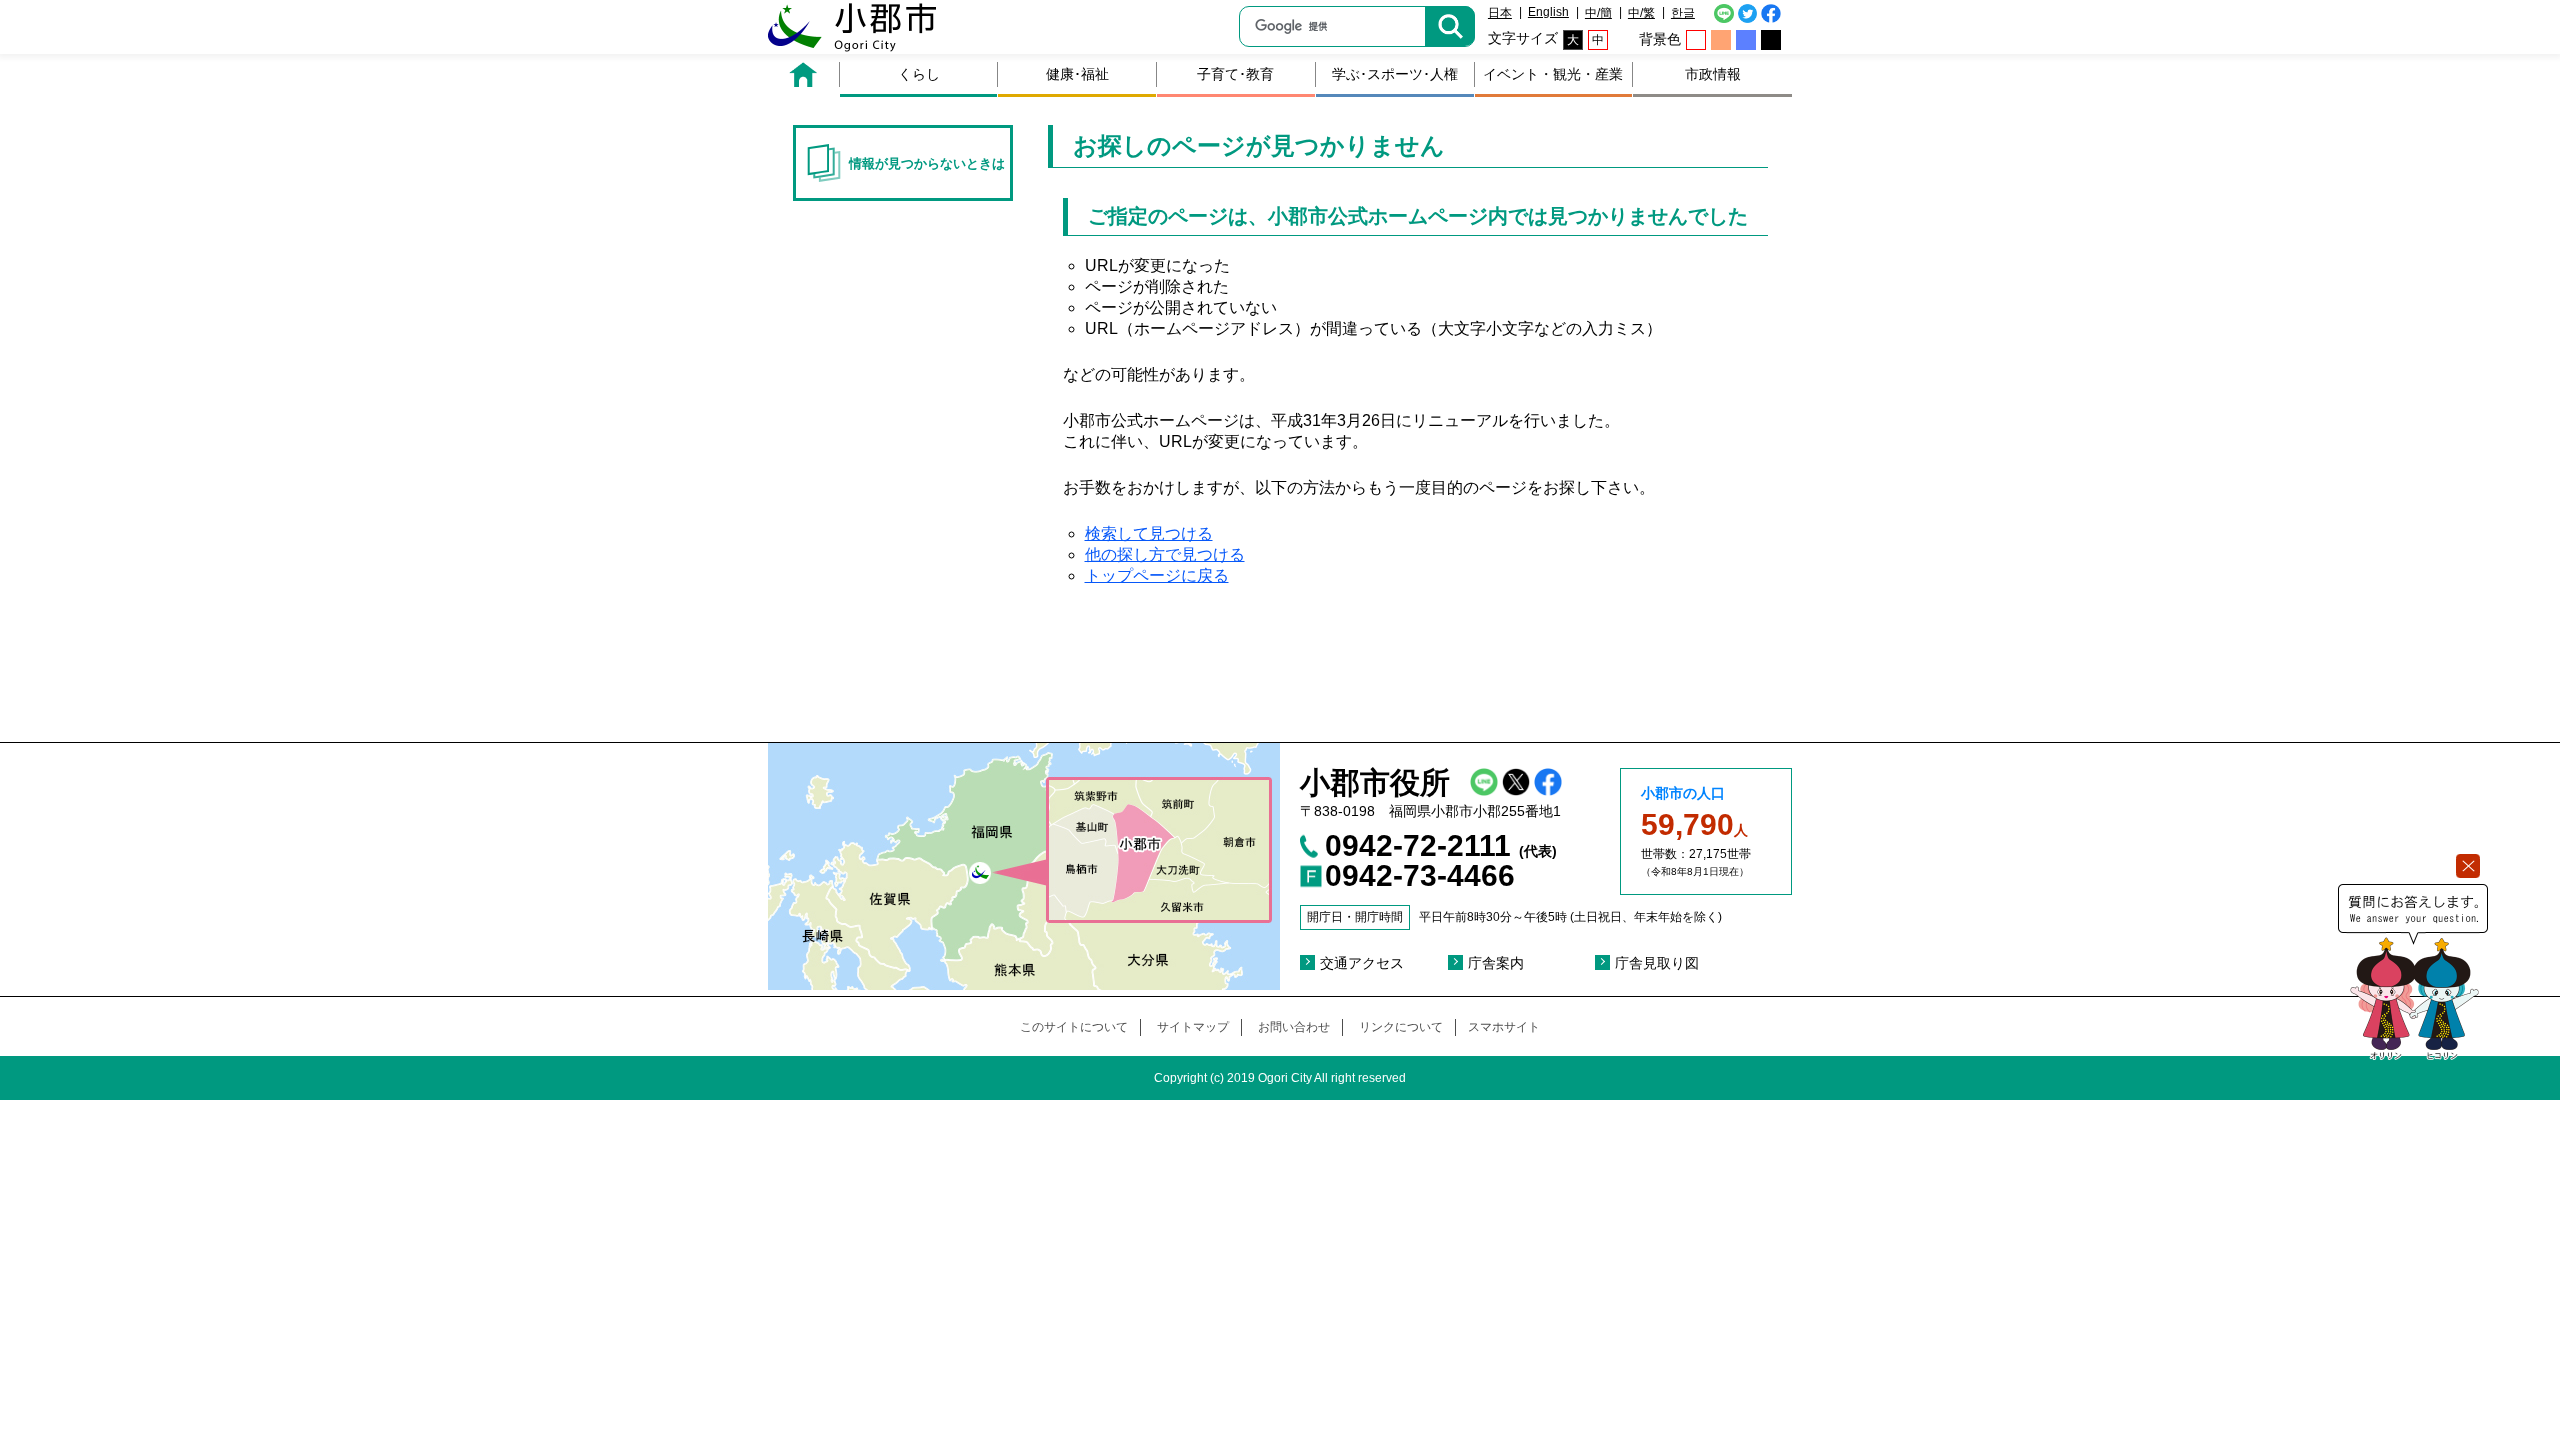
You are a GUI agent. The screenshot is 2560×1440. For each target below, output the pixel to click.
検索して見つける (1149, 533)
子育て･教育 (1235, 74)
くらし (919, 74)
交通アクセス (1362, 963)
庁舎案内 (1496, 963)
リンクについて (1401, 1027)
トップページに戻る (1157, 575)
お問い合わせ (1294, 1027)
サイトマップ (1193, 1027)
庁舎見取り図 (1657, 963)
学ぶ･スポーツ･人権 (1395, 74)
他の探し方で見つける (1165, 554)
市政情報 (1713, 74)
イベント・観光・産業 (1553, 74)
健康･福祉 (1077, 74)
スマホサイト (1504, 1027)
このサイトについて (1074, 1027)
